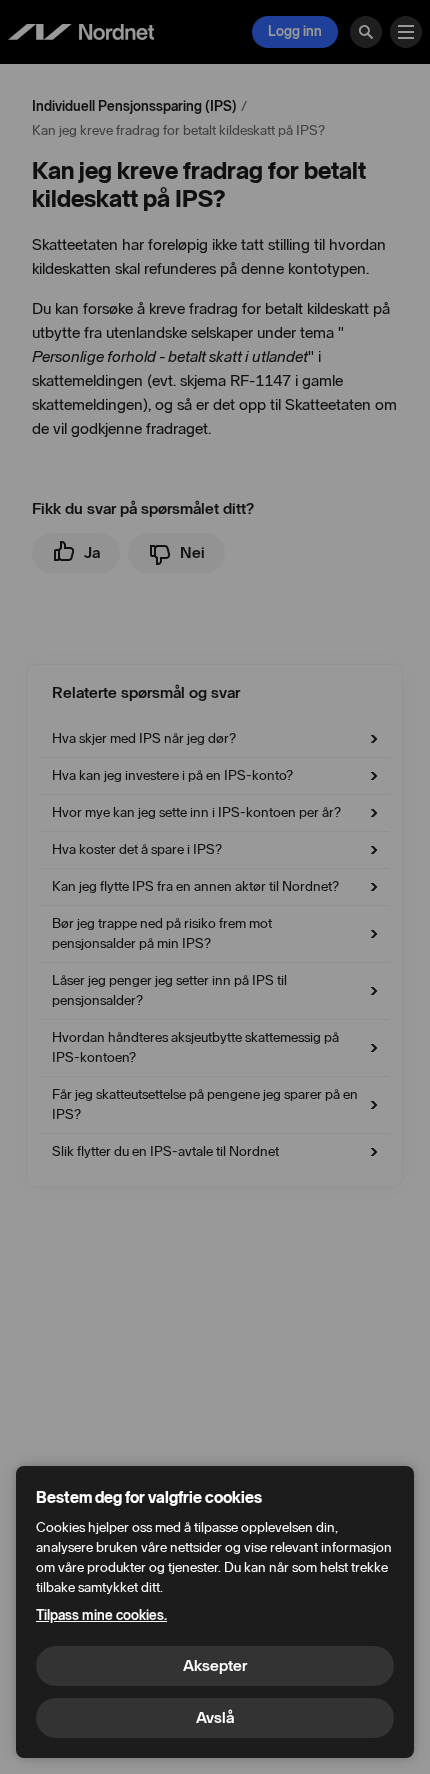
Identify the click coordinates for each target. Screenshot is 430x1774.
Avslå (215, 1717)
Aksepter (215, 1665)
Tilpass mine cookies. (101, 1615)
